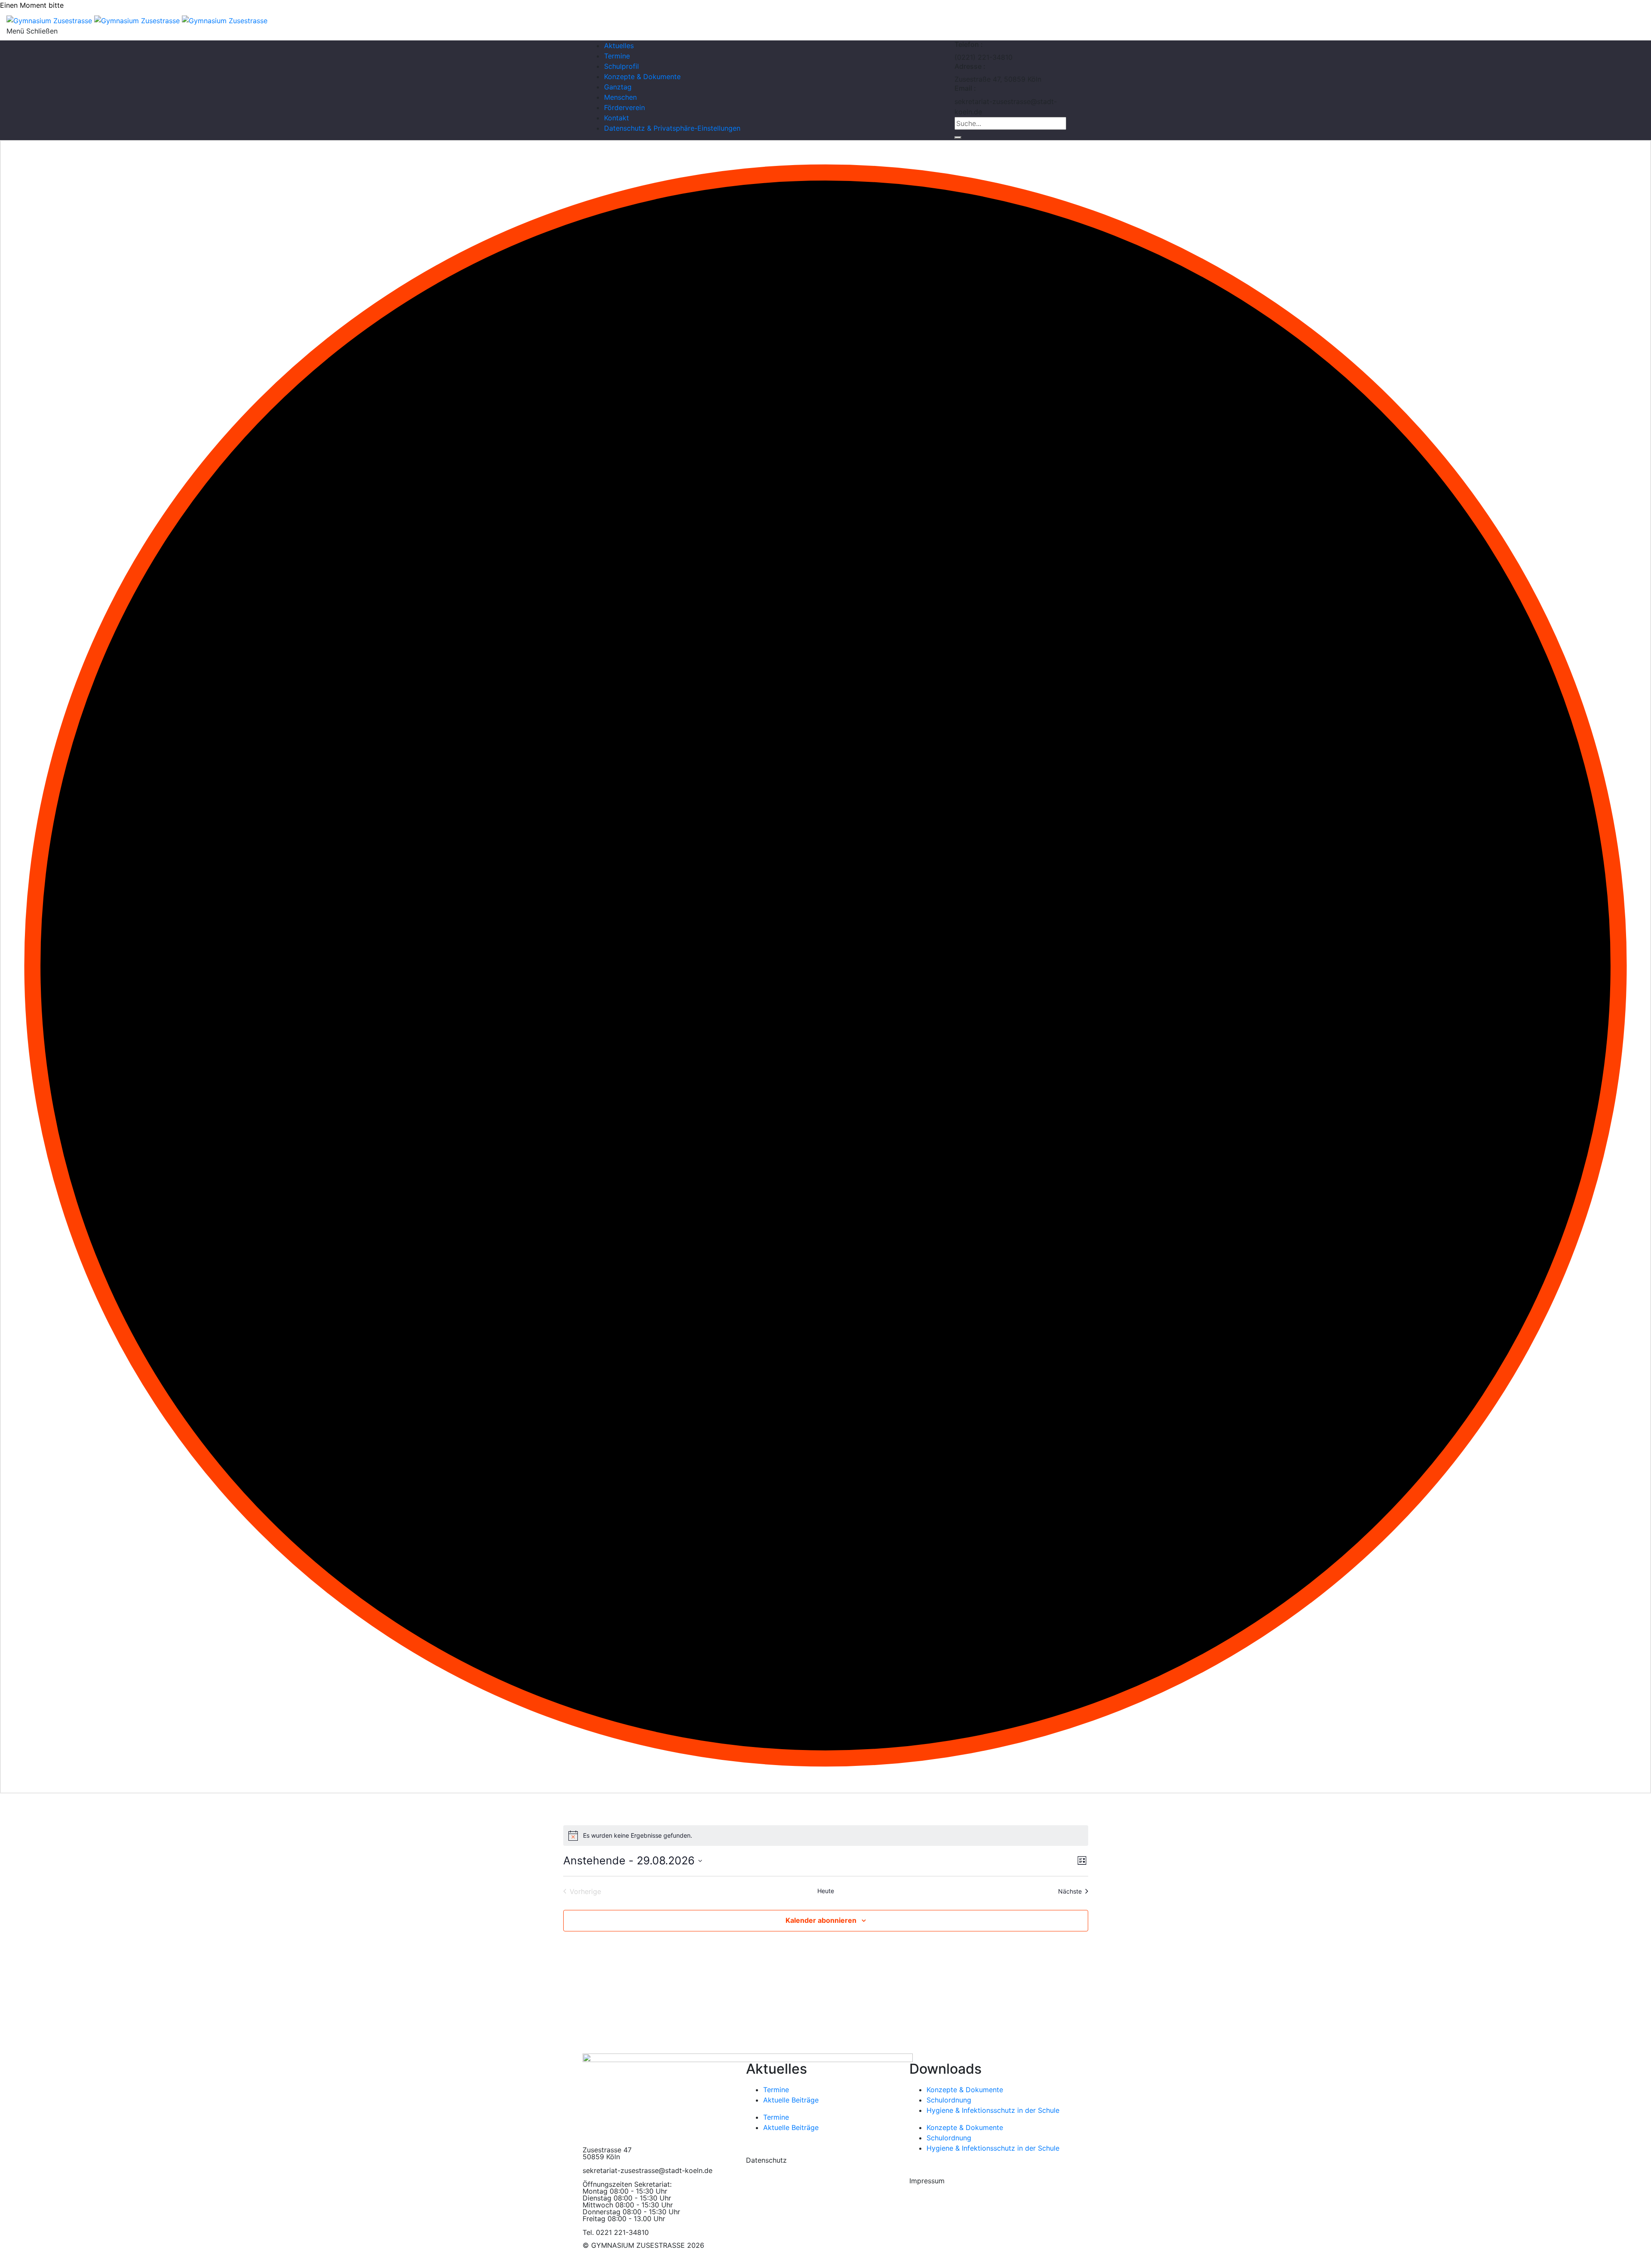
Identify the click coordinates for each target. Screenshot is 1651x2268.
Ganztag (618, 87)
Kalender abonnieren (821, 1920)
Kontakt (617, 118)
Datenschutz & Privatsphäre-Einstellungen (672, 128)
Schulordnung (949, 2100)
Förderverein (624, 107)
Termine (617, 56)
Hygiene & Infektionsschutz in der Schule (993, 2110)
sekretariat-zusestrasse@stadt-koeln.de (648, 2170)
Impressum (927, 2181)
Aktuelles (619, 46)
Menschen (620, 97)
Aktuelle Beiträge (791, 2100)
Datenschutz (766, 2160)
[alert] (826, 1836)
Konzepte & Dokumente (642, 77)
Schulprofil (621, 66)
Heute (826, 1891)
